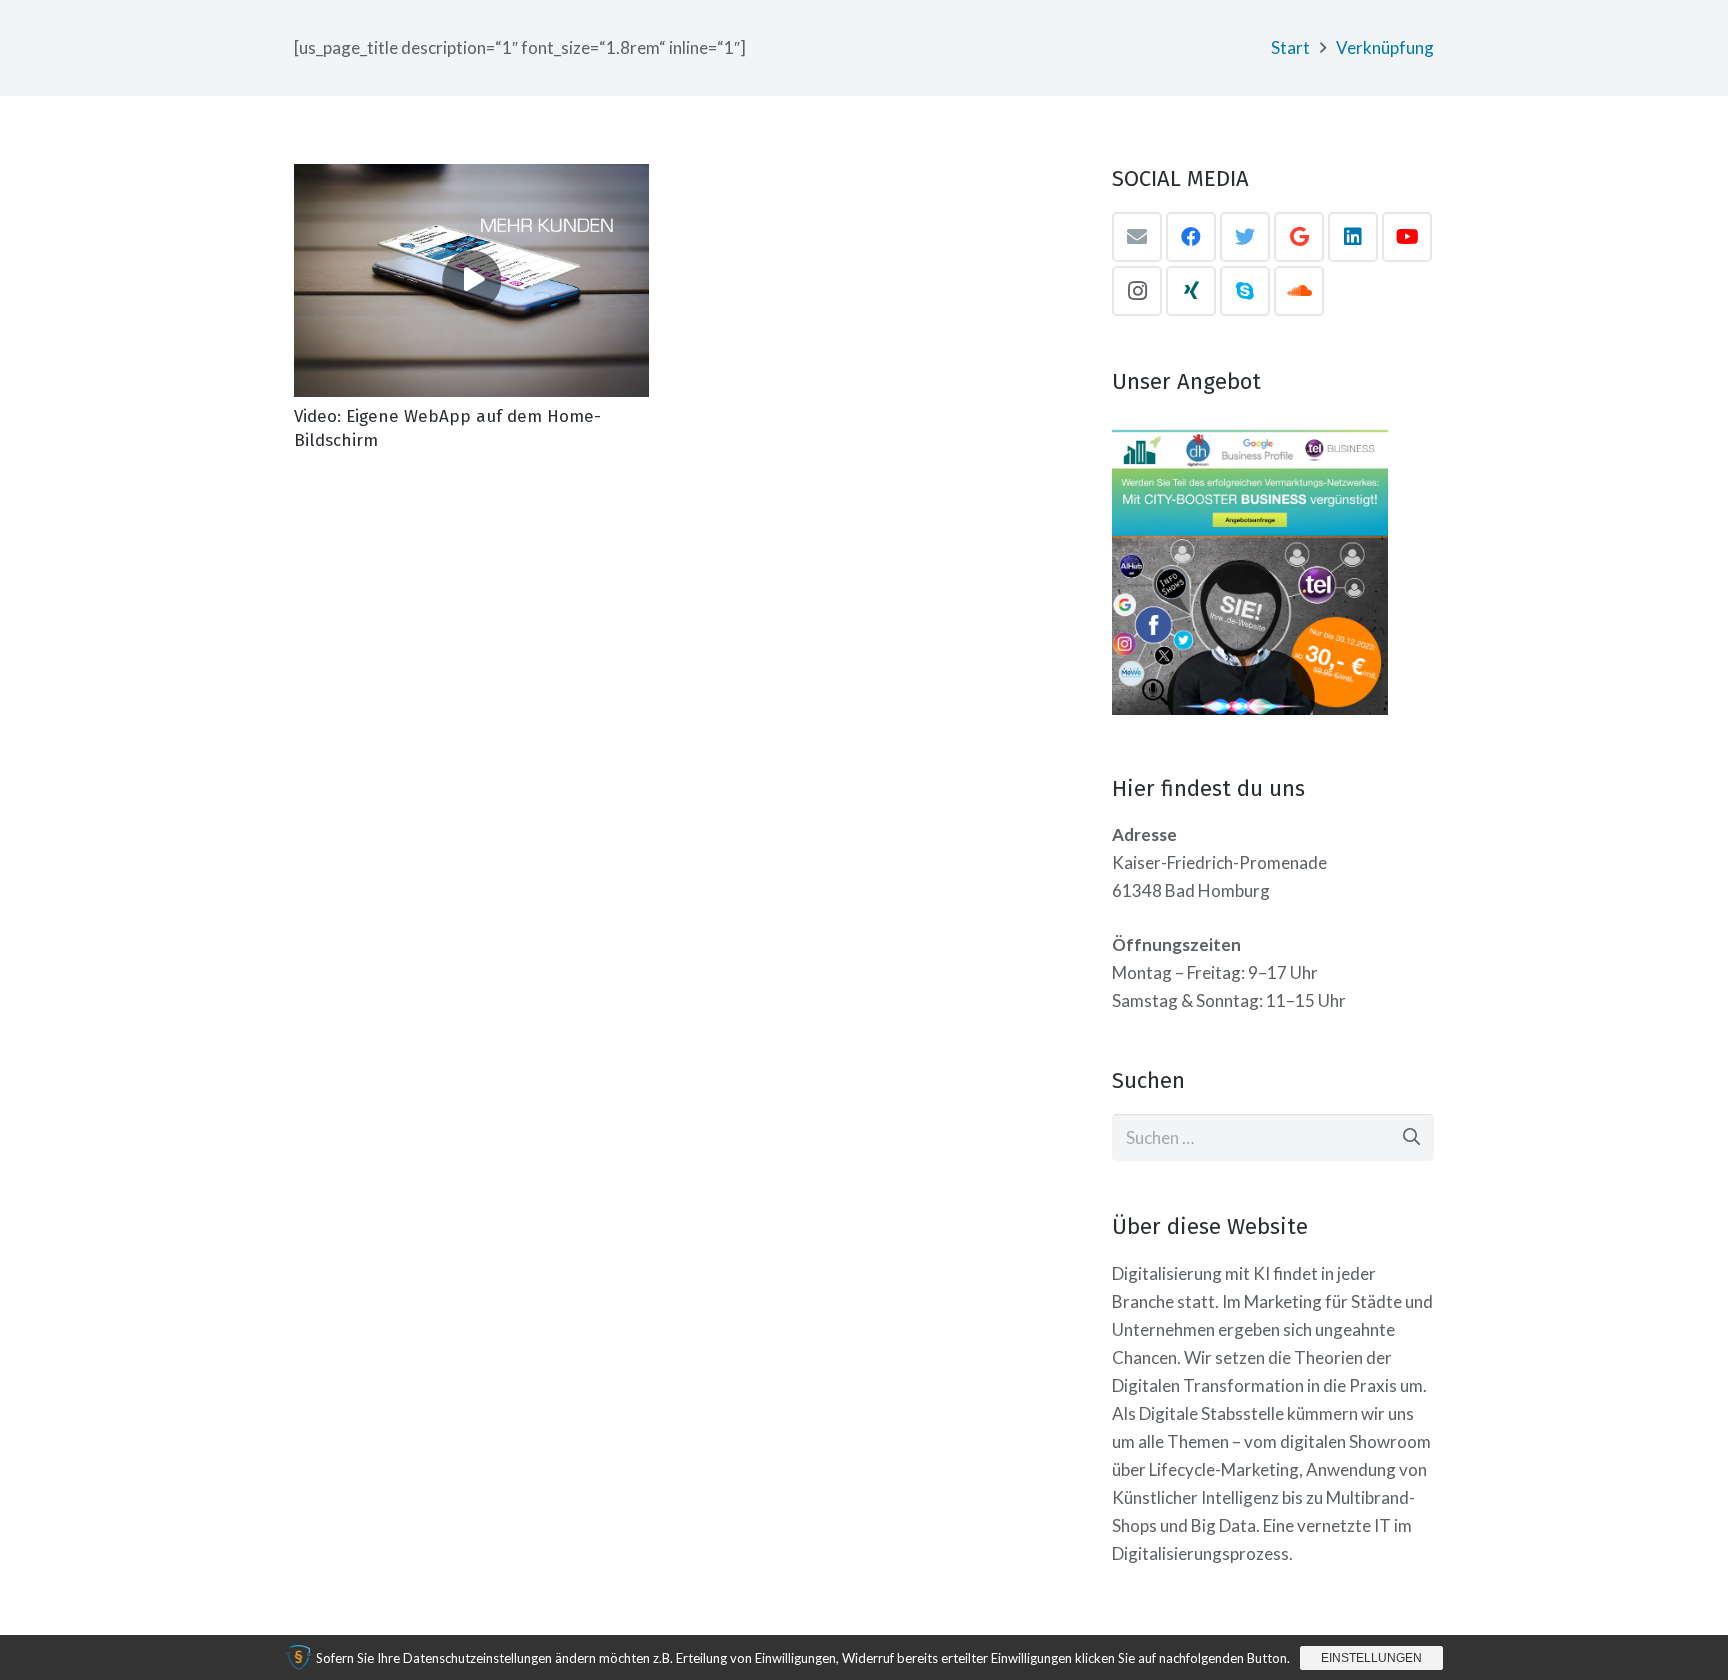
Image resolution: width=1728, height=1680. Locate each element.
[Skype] (1245, 291)
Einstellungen (1371, 1658)
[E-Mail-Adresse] (1137, 237)
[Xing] (1191, 291)
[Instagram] (1137, 291)
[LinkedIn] (1353, 237)
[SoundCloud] (1299, 291)
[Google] (1299, 237)
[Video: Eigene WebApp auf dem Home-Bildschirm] (471, 280)
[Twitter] (1245, 237)
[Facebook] (1191, 237)
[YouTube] (1407, 237)
